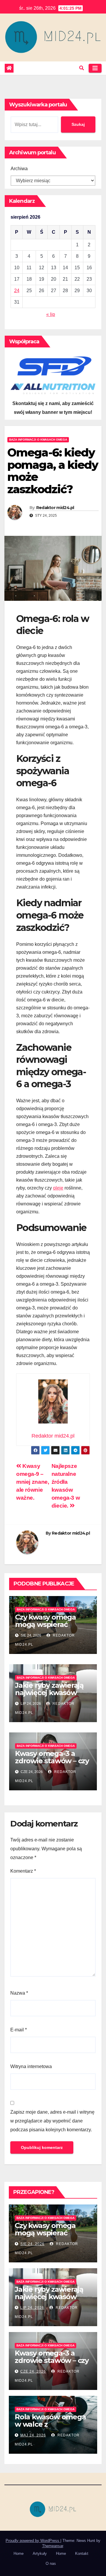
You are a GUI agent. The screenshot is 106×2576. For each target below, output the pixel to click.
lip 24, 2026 (32, 2308)
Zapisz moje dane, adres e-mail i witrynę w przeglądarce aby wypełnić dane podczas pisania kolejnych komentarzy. (52, 2121)
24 (17, 291)
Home (19, 2554)
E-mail (19, 2030)
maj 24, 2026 (33, 2435)
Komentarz (23, 1871)
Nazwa (19, 1993)
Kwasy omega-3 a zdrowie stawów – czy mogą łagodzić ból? (52, 1761)
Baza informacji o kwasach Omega (38, 440)
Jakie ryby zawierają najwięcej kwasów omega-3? (49, 1693)
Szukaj (78, 124)
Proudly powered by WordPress (33, 2541)
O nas (51, 2564)
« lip (51, 314)
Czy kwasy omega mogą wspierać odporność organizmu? (45, 1628)
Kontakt (82, 2554)
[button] (82, 68)
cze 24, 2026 (33, 2371)
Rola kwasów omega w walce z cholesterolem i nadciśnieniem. (50, 2428)
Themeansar (53, 2546)
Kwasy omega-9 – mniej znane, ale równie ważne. (33, 1482)
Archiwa (19, 169)
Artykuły (40, 2554)
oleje (58, 1188)
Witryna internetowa (31, 2066)
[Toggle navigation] (95, 68)
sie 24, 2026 (32, 2244)
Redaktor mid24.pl (55, 508)
